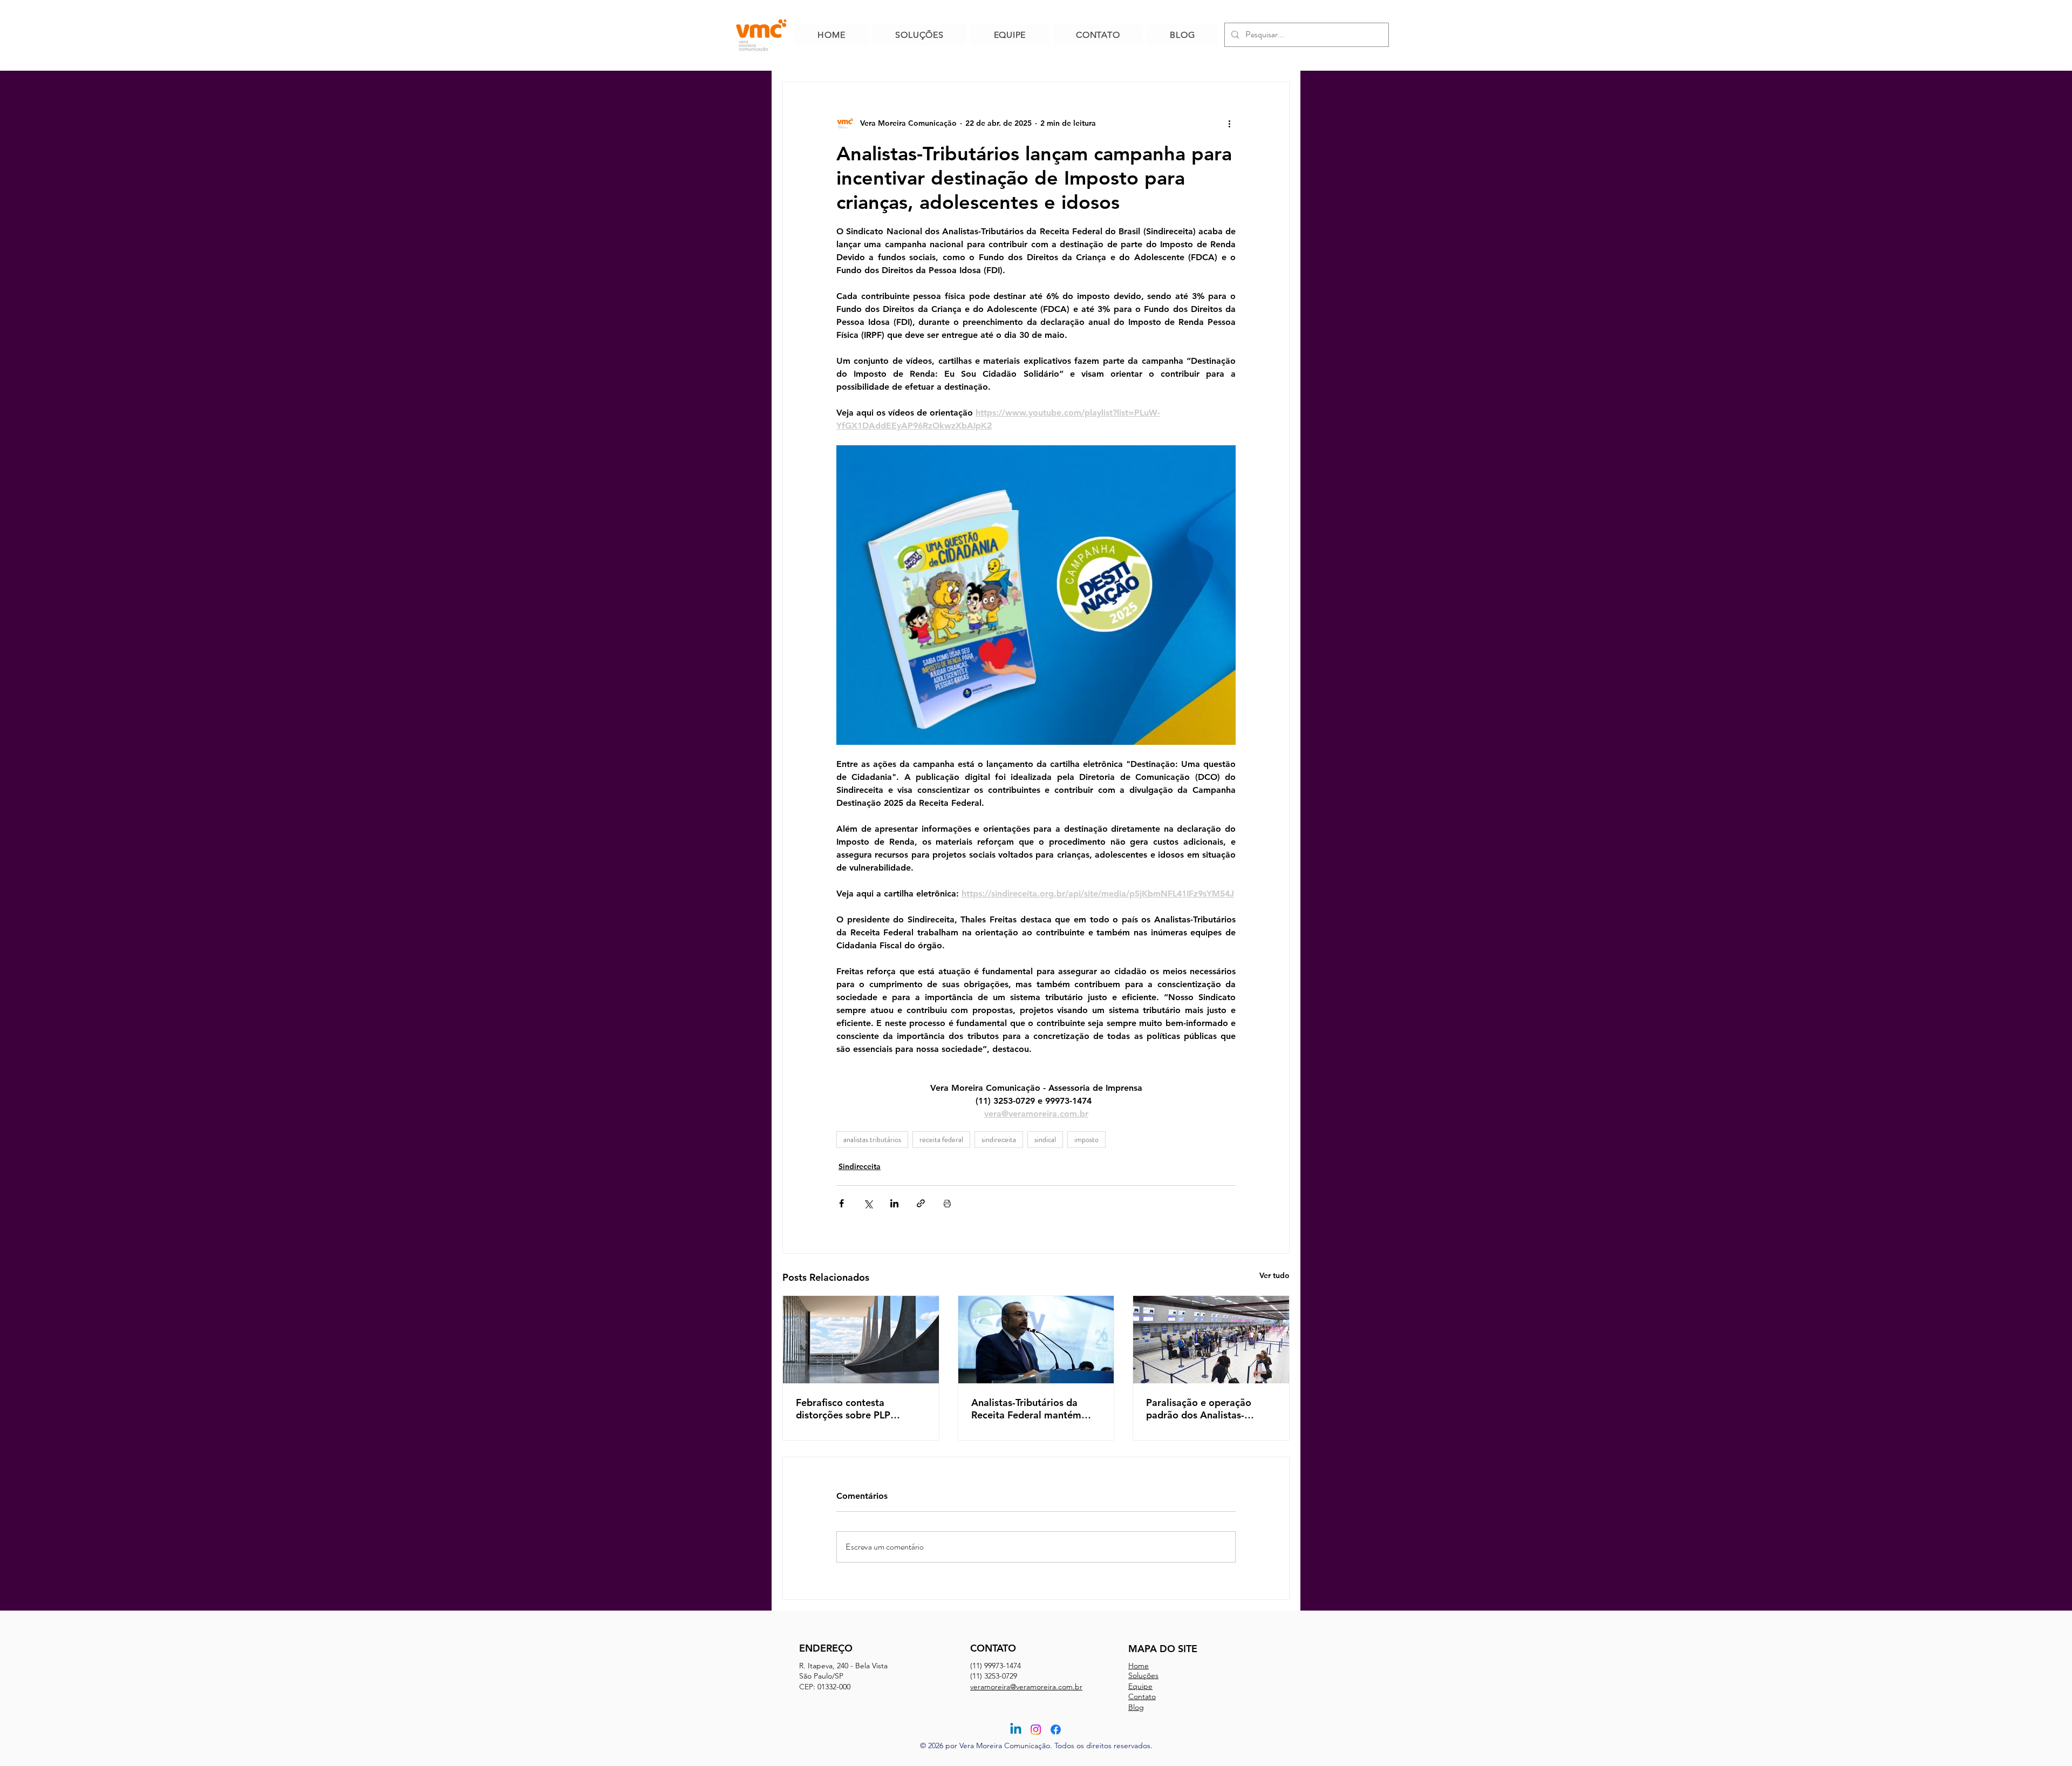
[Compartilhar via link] (921, 1203)
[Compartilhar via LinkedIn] (894, 1203)
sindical (1045, 1139)
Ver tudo (1274, 1275)
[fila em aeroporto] (1211, 1340)
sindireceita (999, 1139)
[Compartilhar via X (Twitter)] (868, 1203)
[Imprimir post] (947, 1203)
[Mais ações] (1229, 123)
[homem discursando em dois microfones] (1036, 1340)
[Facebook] (1056, 1730)
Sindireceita (860, 1166)
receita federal (941, 1139)
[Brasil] (861, 1340)
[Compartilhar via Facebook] (841, 1203)
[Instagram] (1036, 1730)
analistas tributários (872, 1139)
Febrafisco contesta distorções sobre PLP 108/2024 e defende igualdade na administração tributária (858, 1409)
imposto (1086, 1139)
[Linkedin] (1016, 1730)
